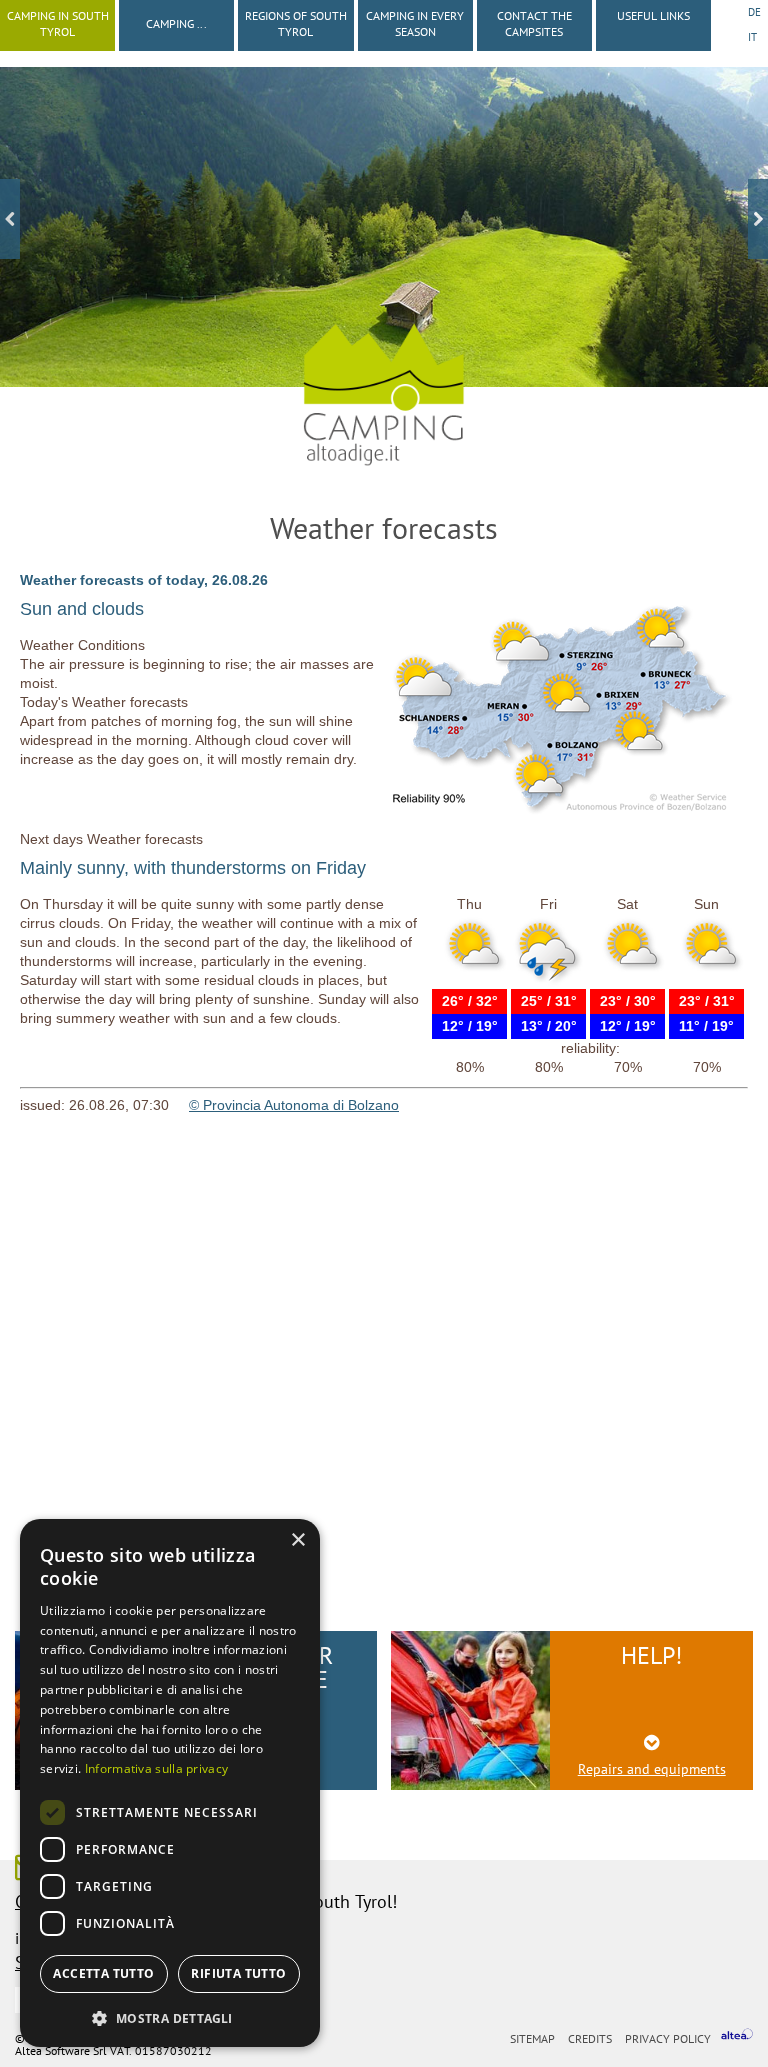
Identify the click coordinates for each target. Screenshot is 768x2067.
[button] (170, 2016)
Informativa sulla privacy (157, 1768)
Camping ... (176, 23)
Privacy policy (668, 2038)
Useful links (653, 15)
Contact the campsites (534, 23)
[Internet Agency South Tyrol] (737, 2037)
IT (752, 37)
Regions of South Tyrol (296, 23)
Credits (590, 2038)
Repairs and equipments (652, 1769)
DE (754, 12)
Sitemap (532, 2038)
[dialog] (170, 1783)
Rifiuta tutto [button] (238, 1973)
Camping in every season (415, 23)
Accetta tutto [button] (103, 1973)
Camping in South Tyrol (58, 23)
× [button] (297, 1540)
